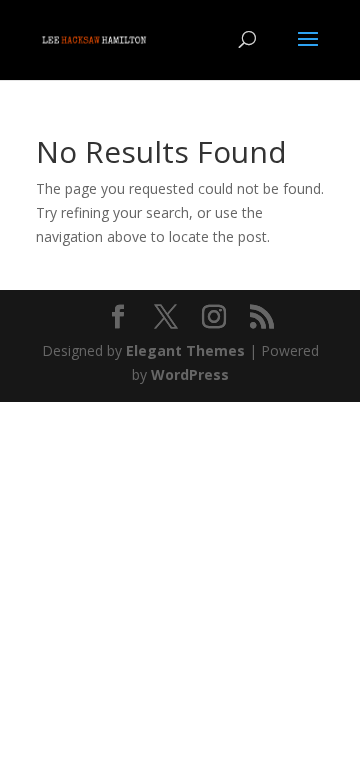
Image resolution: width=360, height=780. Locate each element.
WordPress (190, 374)
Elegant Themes (185, 350)
